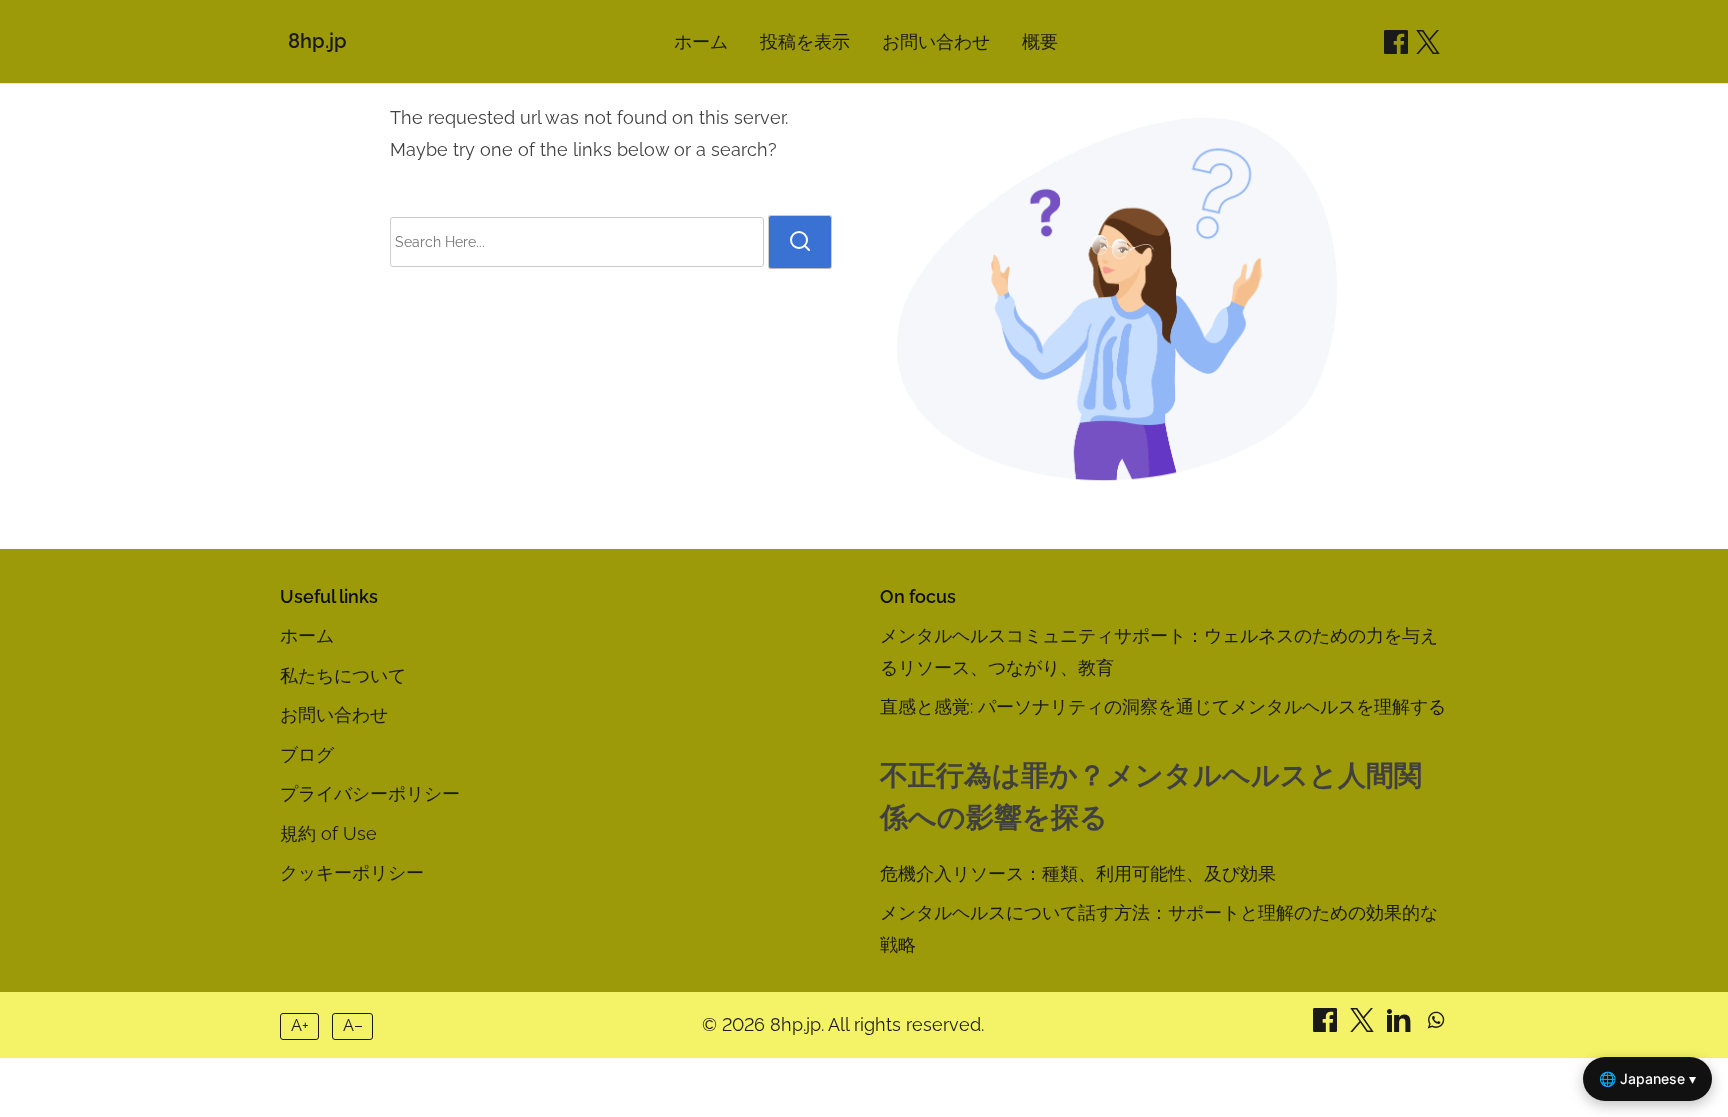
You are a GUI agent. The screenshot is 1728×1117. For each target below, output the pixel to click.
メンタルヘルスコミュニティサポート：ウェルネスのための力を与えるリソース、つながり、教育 (1159, 651)
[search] (800, 242)
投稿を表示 (805, 41)
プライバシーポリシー (370, 793)
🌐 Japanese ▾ (1647, 1078)
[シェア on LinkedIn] (1401, 1025)
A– (353, 1025)
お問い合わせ (936, 41)
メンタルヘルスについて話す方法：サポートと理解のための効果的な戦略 (1159, 928)
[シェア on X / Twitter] (1428, 42)
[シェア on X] (1364, 1025)
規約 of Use (328, 833)
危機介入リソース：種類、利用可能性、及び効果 (1078, 873)
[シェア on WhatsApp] (1436, 1025)
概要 (1040, 41)
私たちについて (343, 675)
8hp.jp (317, 41)
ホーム (701, 41)
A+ (300, 1025)
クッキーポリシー (352, 872)
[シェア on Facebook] (1396, 42)
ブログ (307, 754)
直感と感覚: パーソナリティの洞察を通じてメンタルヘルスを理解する (1163, 706)
